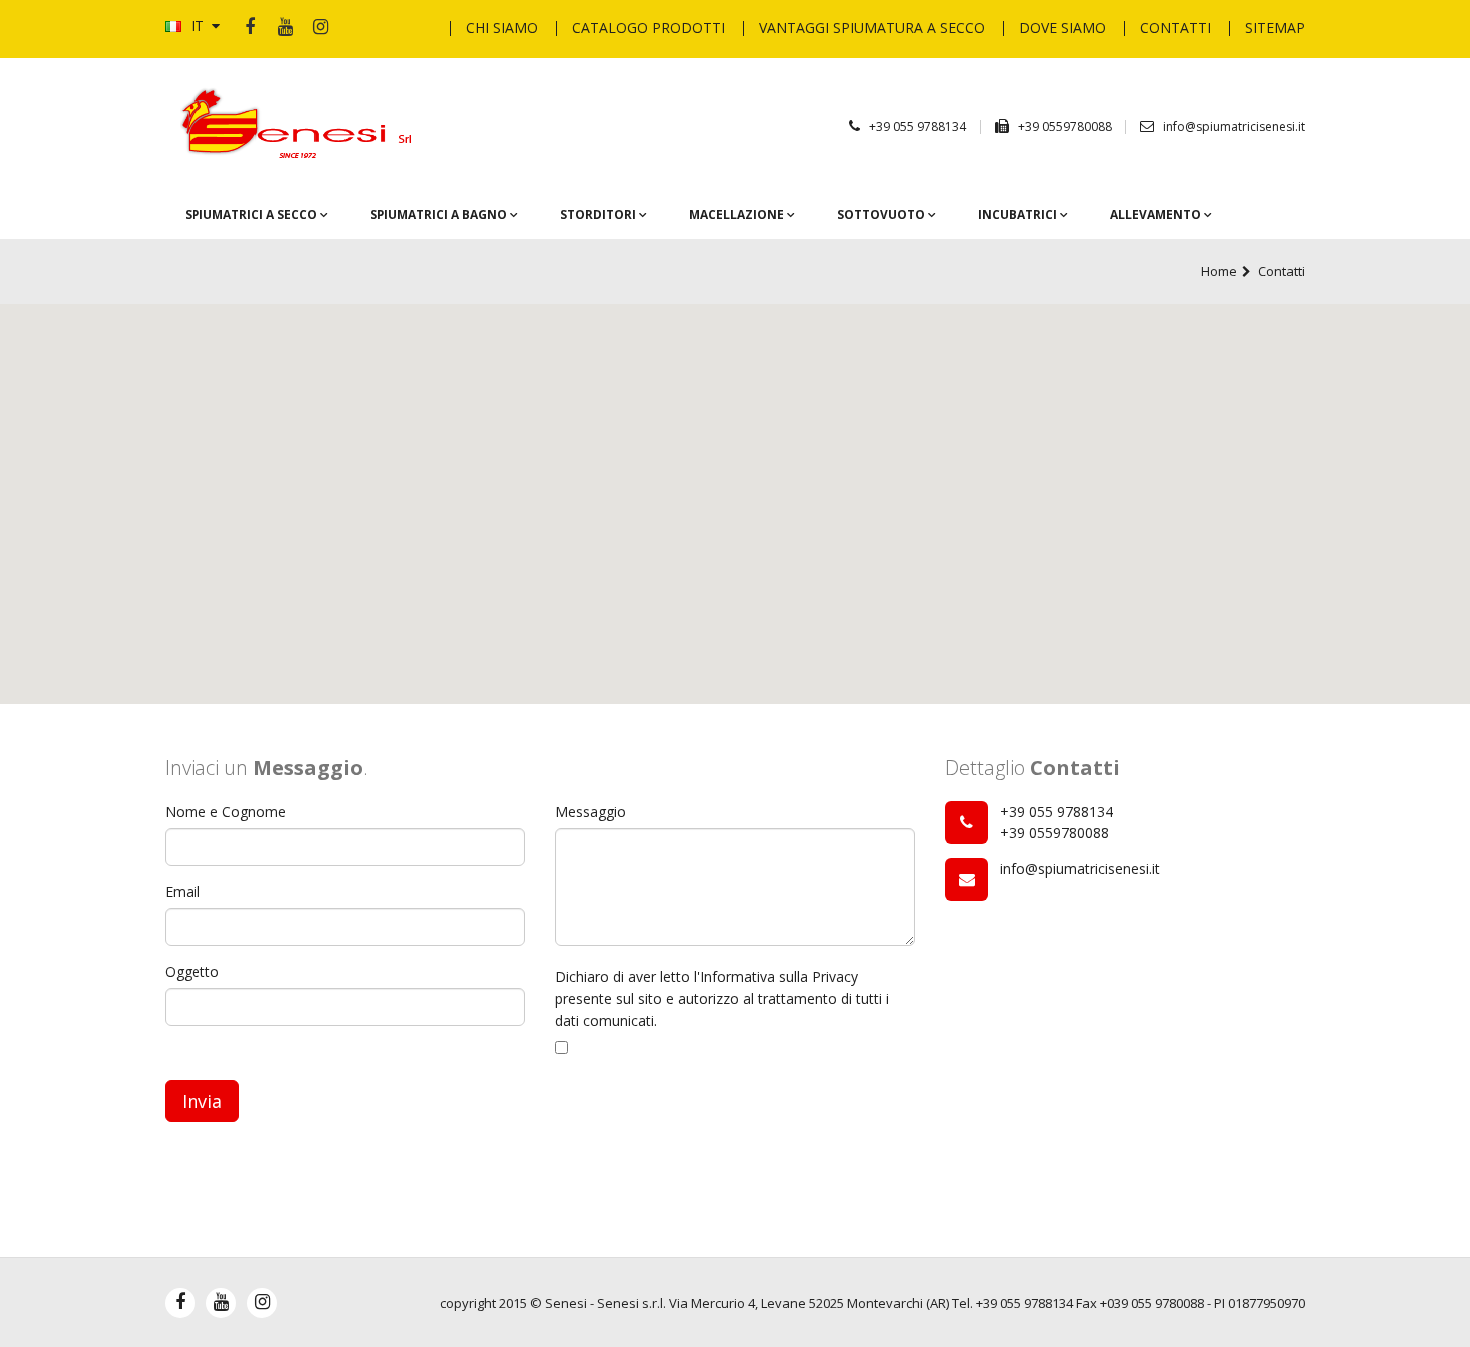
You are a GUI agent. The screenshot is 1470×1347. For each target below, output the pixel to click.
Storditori (599, 214)
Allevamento (1157, 214)
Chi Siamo (502, 27)
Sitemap (1275, 27)
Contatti (1175, 27)
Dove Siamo (1062, 27)
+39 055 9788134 (917, 126)
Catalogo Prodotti (648, 27)
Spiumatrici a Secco (252, 214)
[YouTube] (285, 28)
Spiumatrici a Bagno (440, 214)
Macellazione (738, 214)
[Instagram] (320, 28)
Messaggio (590, 811)
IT (197, 25)
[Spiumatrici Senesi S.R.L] (302, 124)
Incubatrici (1019, 214)
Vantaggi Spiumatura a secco (872, 27)
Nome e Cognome (225, 811)
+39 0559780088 (1066, 126)
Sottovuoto (882, 214)
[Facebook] (250, 28)
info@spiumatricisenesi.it (1234, 126)
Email (182, 891)
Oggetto (192, 971)
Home (1219, 271)
